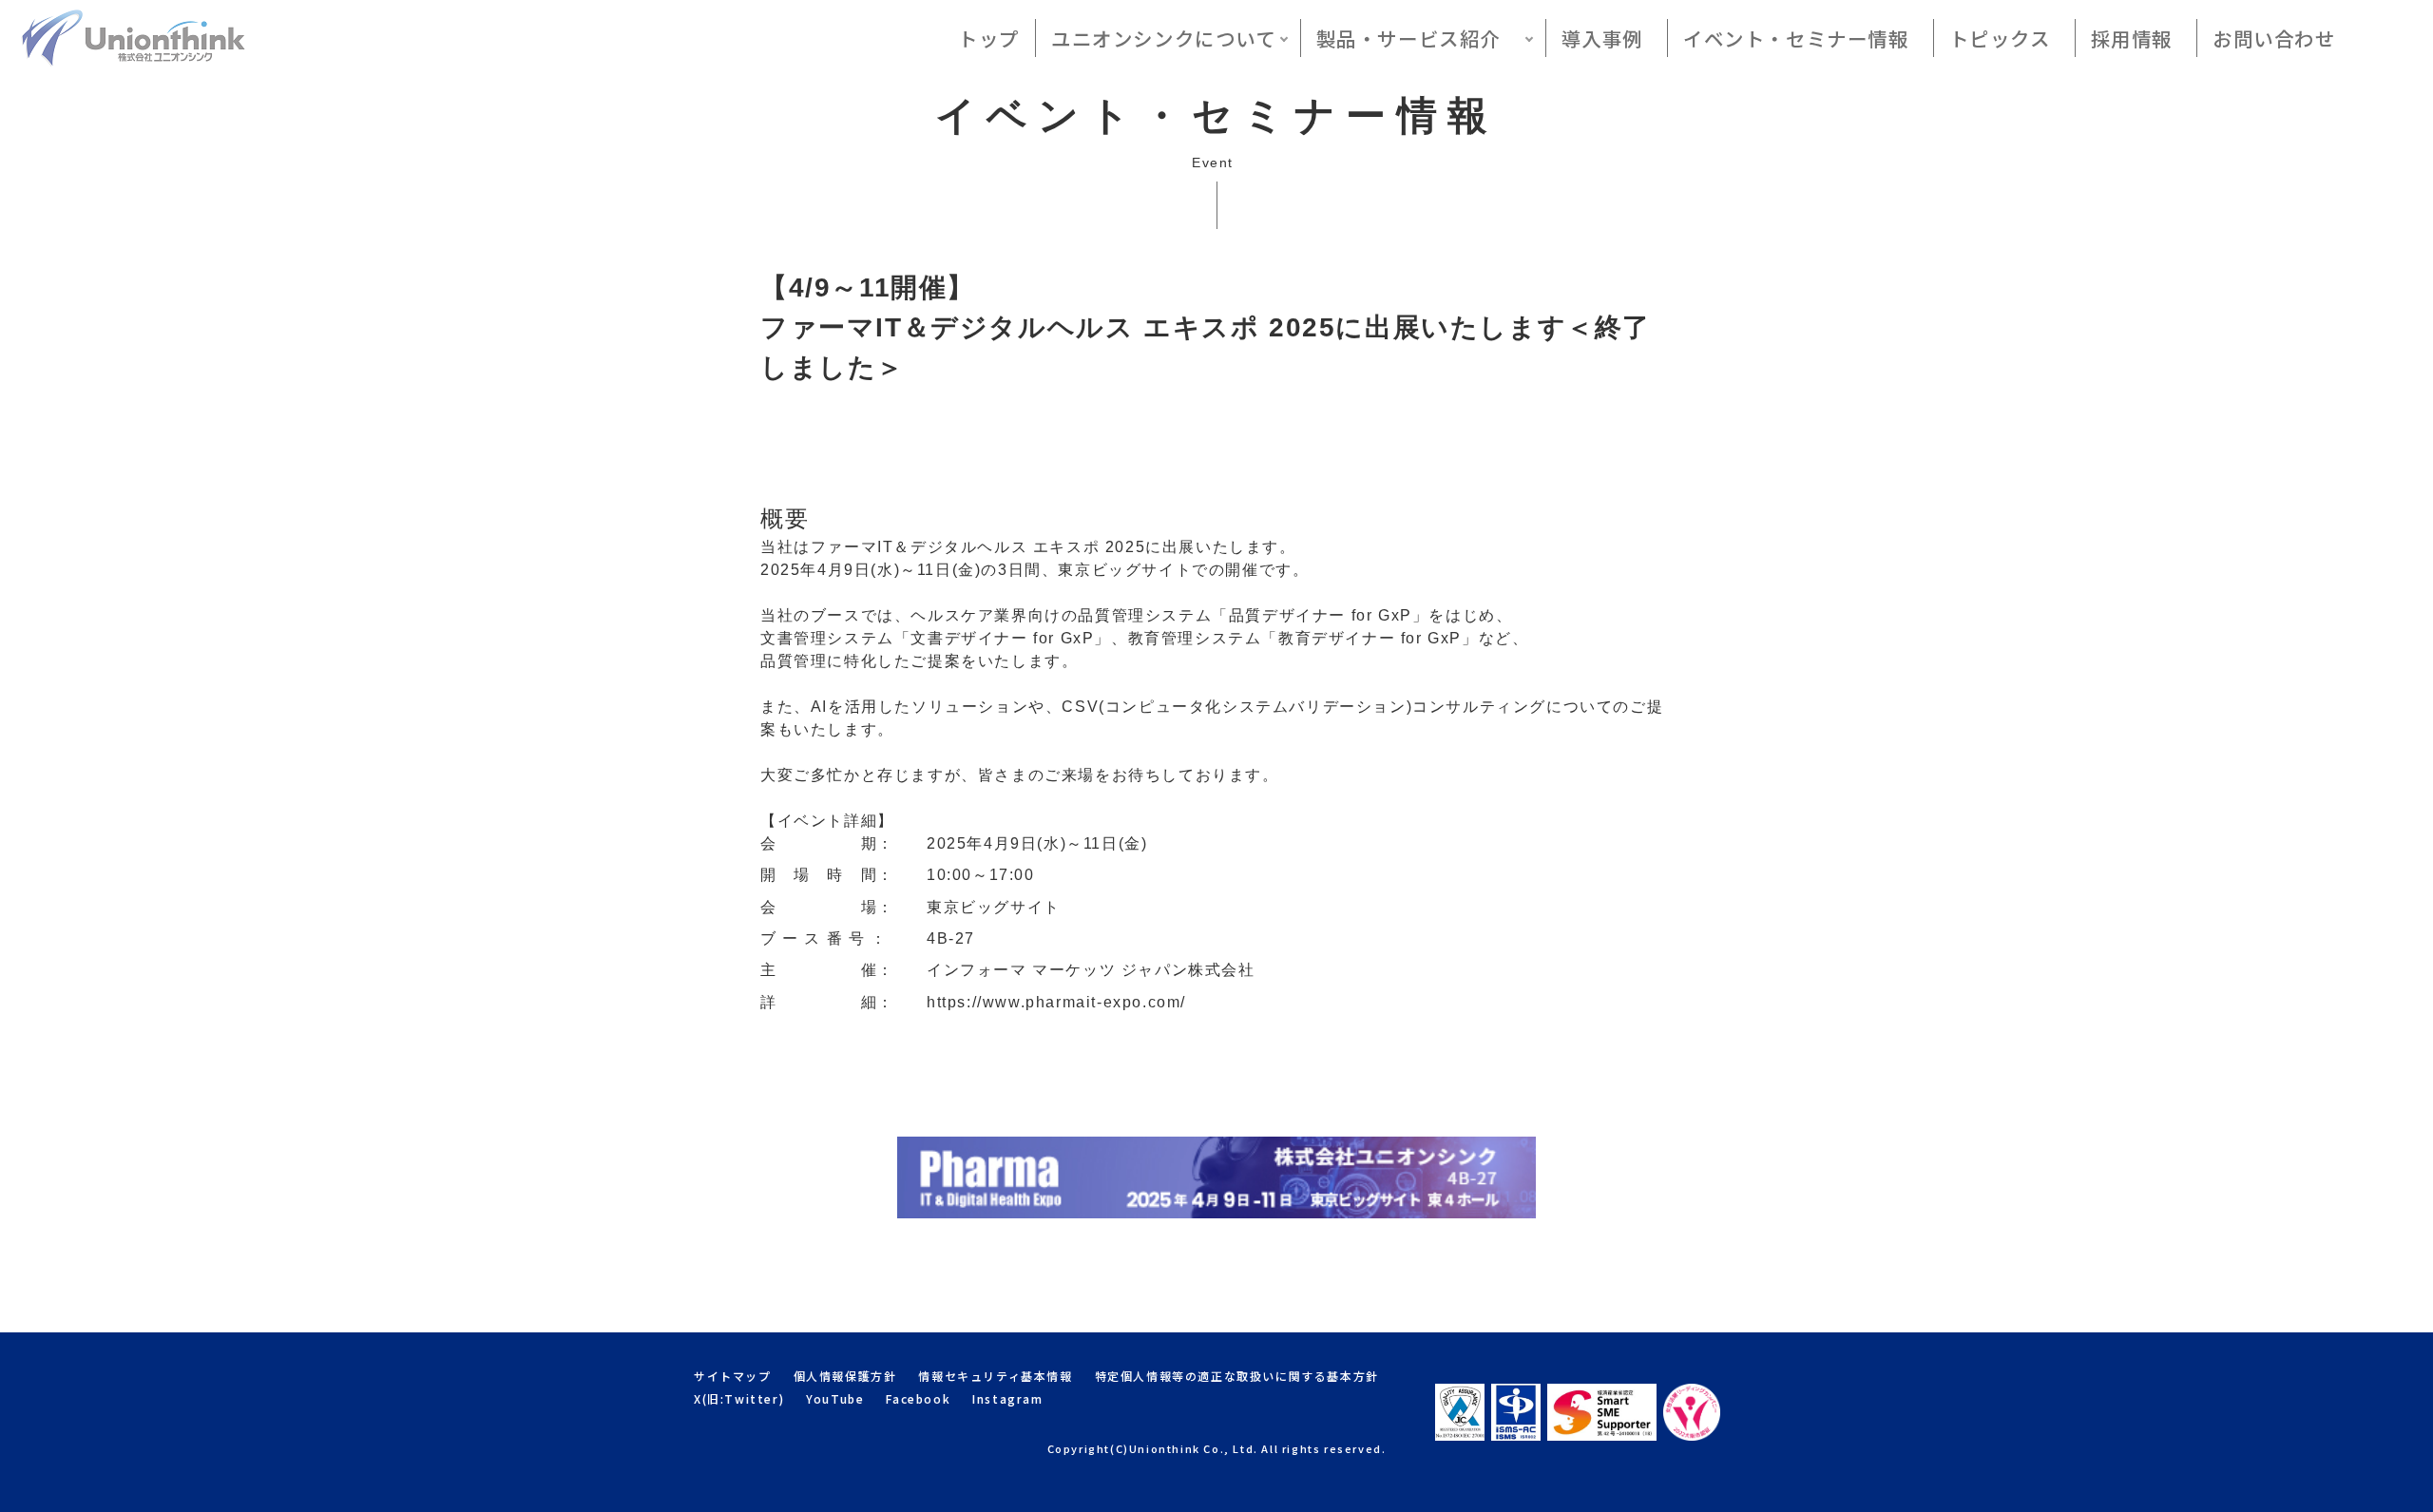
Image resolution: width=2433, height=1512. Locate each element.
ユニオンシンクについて (1164, 38)
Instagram (1007, 1398)
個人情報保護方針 (845, 1376)
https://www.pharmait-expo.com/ (1056, 1002)
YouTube (835, 1398)
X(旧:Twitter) (739, 1398)
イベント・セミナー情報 (1796, 38)
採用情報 (2132, 38)
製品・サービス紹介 (1419, 38)
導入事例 (1602, 38)
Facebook (918, 1398)
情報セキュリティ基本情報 (995, 1376)
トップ (989, 38)
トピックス (2000, 38)
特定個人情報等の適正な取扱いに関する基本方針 (1237, 1376)
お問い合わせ (2274, 38)
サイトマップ (733, 1376)
